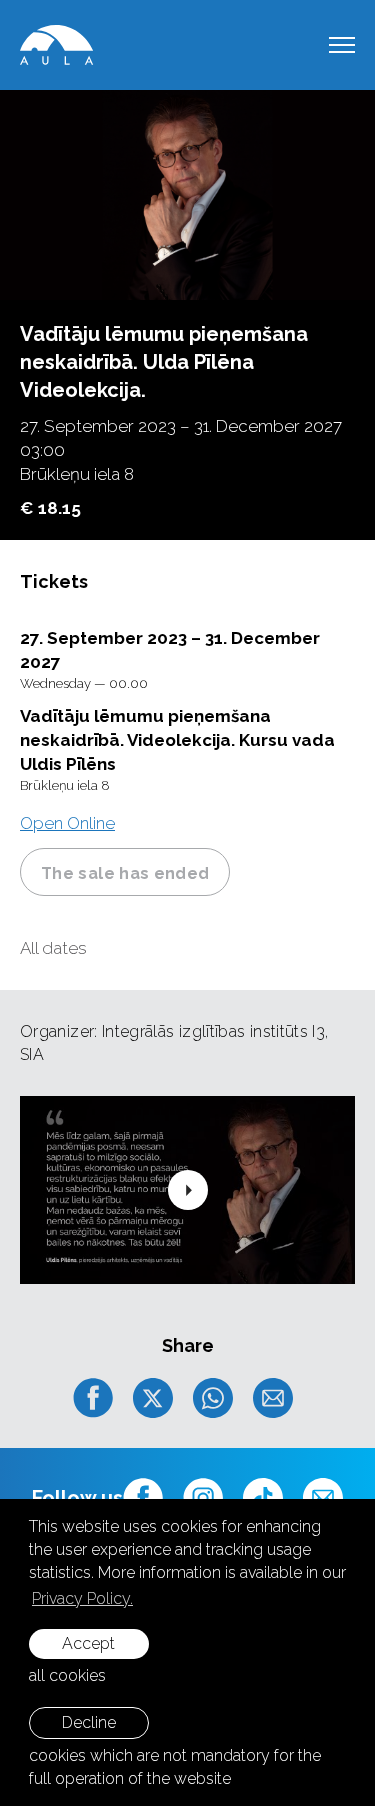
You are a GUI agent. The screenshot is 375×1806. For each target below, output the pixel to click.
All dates (53, 948)
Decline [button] (89, 1722)
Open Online (67, 823)
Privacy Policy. (82, 1598)
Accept (88, 1643)
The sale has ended (125, 873)
